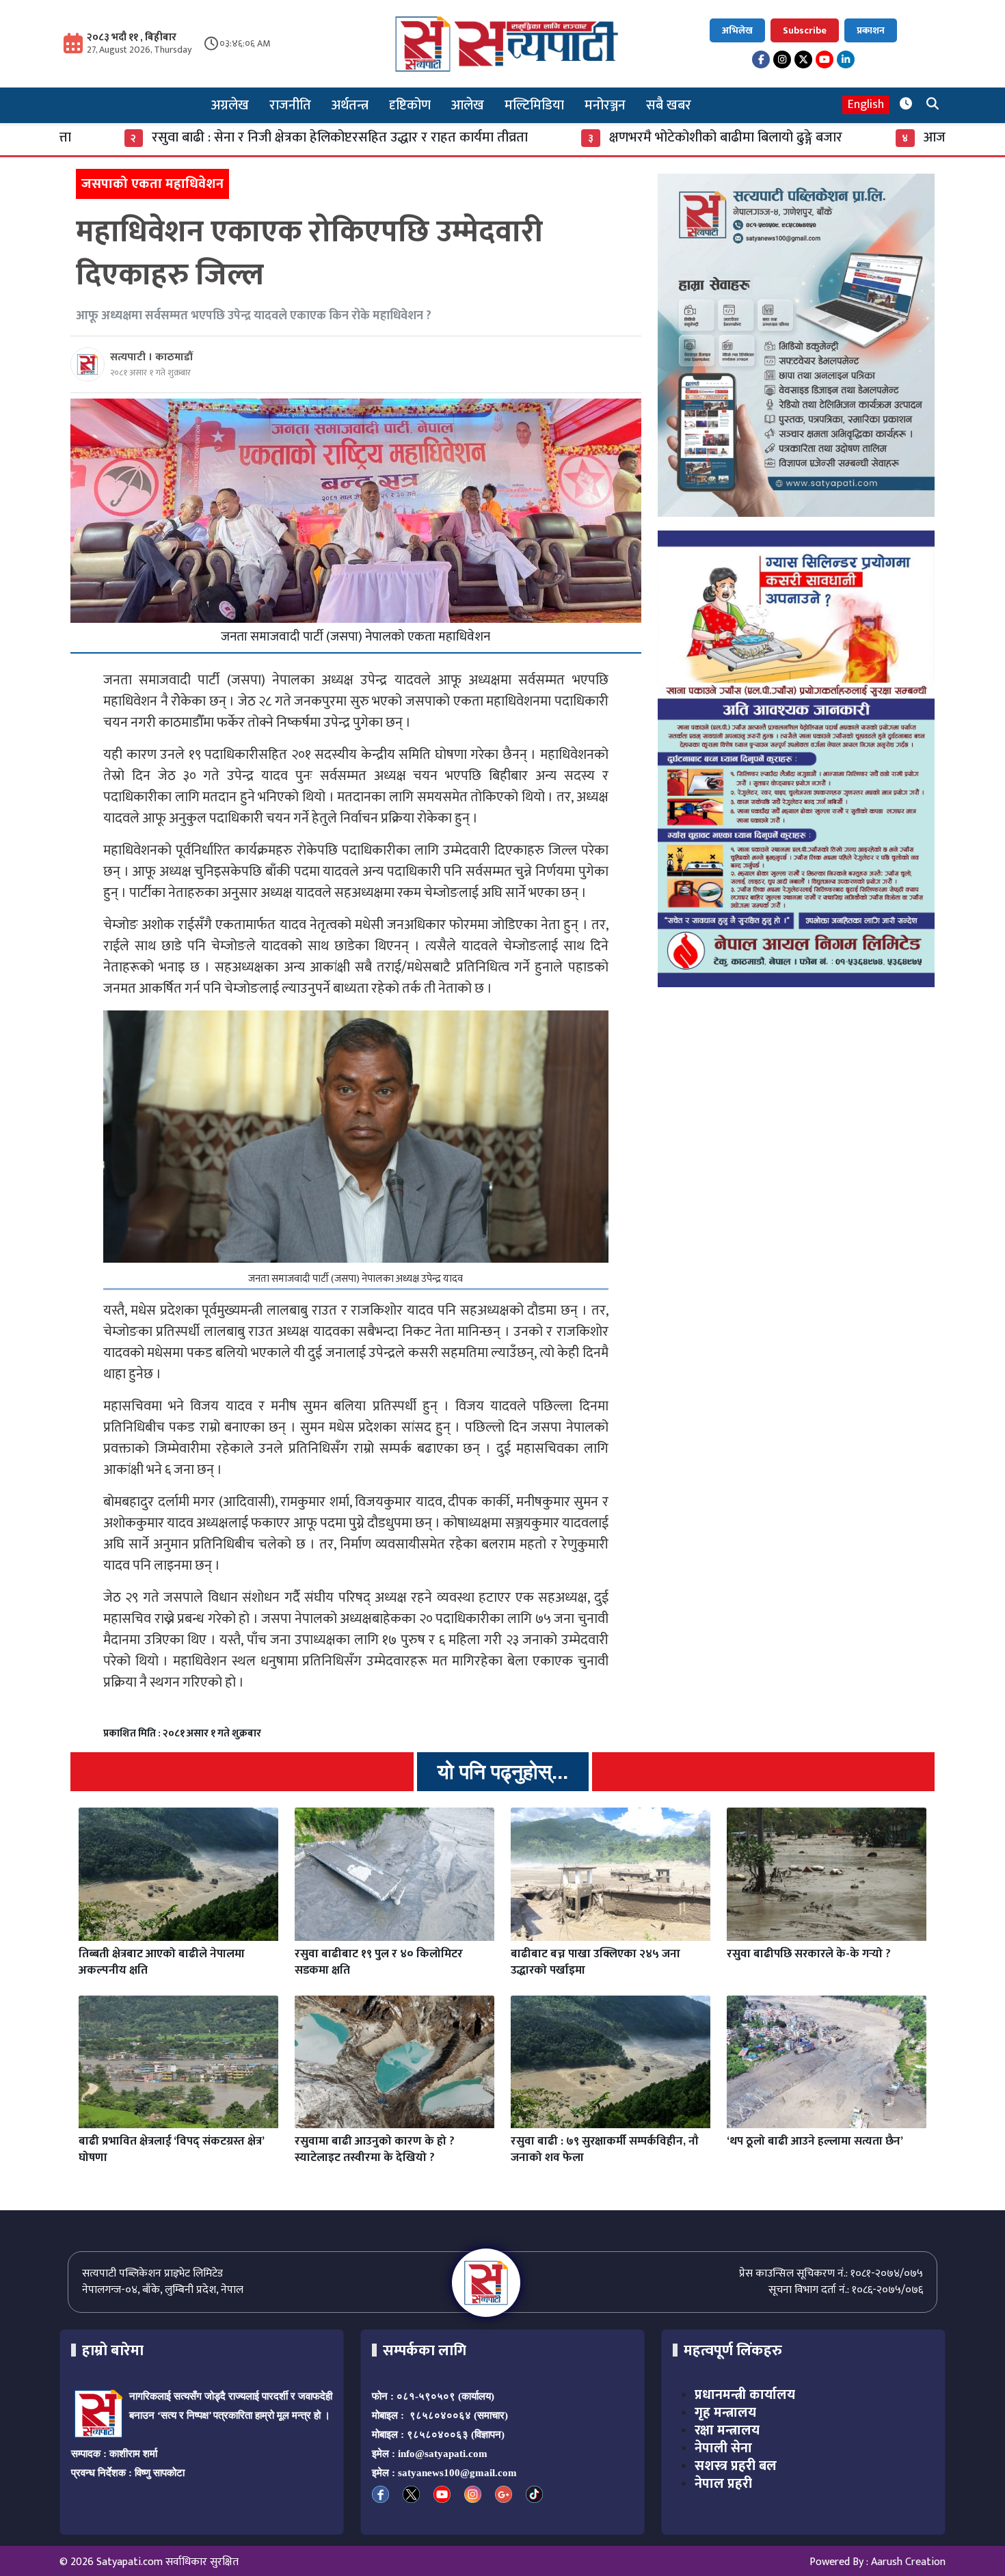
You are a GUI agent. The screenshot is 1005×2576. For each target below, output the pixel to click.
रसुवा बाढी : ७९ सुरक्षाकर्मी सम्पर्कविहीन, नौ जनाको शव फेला (605, 2149)
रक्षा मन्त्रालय (727, 2430)
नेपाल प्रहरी (723, 2484)
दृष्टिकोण (410, 105)
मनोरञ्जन (605, 105)
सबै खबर (669, 105)
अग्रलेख (230, 105)
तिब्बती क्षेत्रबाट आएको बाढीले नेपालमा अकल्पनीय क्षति (162, 1962)
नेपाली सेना (723, 2448)
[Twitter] (803, 59)
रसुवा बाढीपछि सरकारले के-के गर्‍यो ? (809, 1954)
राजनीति (290, 105)
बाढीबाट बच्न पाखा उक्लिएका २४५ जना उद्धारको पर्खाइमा (595, 1962)
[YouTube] (825, 59)
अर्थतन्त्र (350, 105)
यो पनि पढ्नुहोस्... (503, 1772)
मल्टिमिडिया (534, 105)
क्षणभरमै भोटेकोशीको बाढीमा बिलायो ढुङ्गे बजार (584, 137)
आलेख (468, 105)
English (866, 105)
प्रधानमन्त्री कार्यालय (745, 2395)
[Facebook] (761, 59)
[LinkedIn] (846, 59)
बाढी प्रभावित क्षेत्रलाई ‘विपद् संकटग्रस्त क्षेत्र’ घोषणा (171, 2149)
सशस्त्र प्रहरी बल (736, 2466)
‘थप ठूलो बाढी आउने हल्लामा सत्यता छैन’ (815, 2141)
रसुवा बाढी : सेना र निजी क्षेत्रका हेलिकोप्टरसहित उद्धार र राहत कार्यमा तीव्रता (198, 137)
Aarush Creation (908, 2562)
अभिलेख (737, 30)
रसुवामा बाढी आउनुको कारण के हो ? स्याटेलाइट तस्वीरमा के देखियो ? (375, 2149)
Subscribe (805, 30)
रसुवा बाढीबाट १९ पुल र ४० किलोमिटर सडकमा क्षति (379, 1962)
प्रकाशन (871, 30)
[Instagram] (782, 59)
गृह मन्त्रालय (725, 2413)
